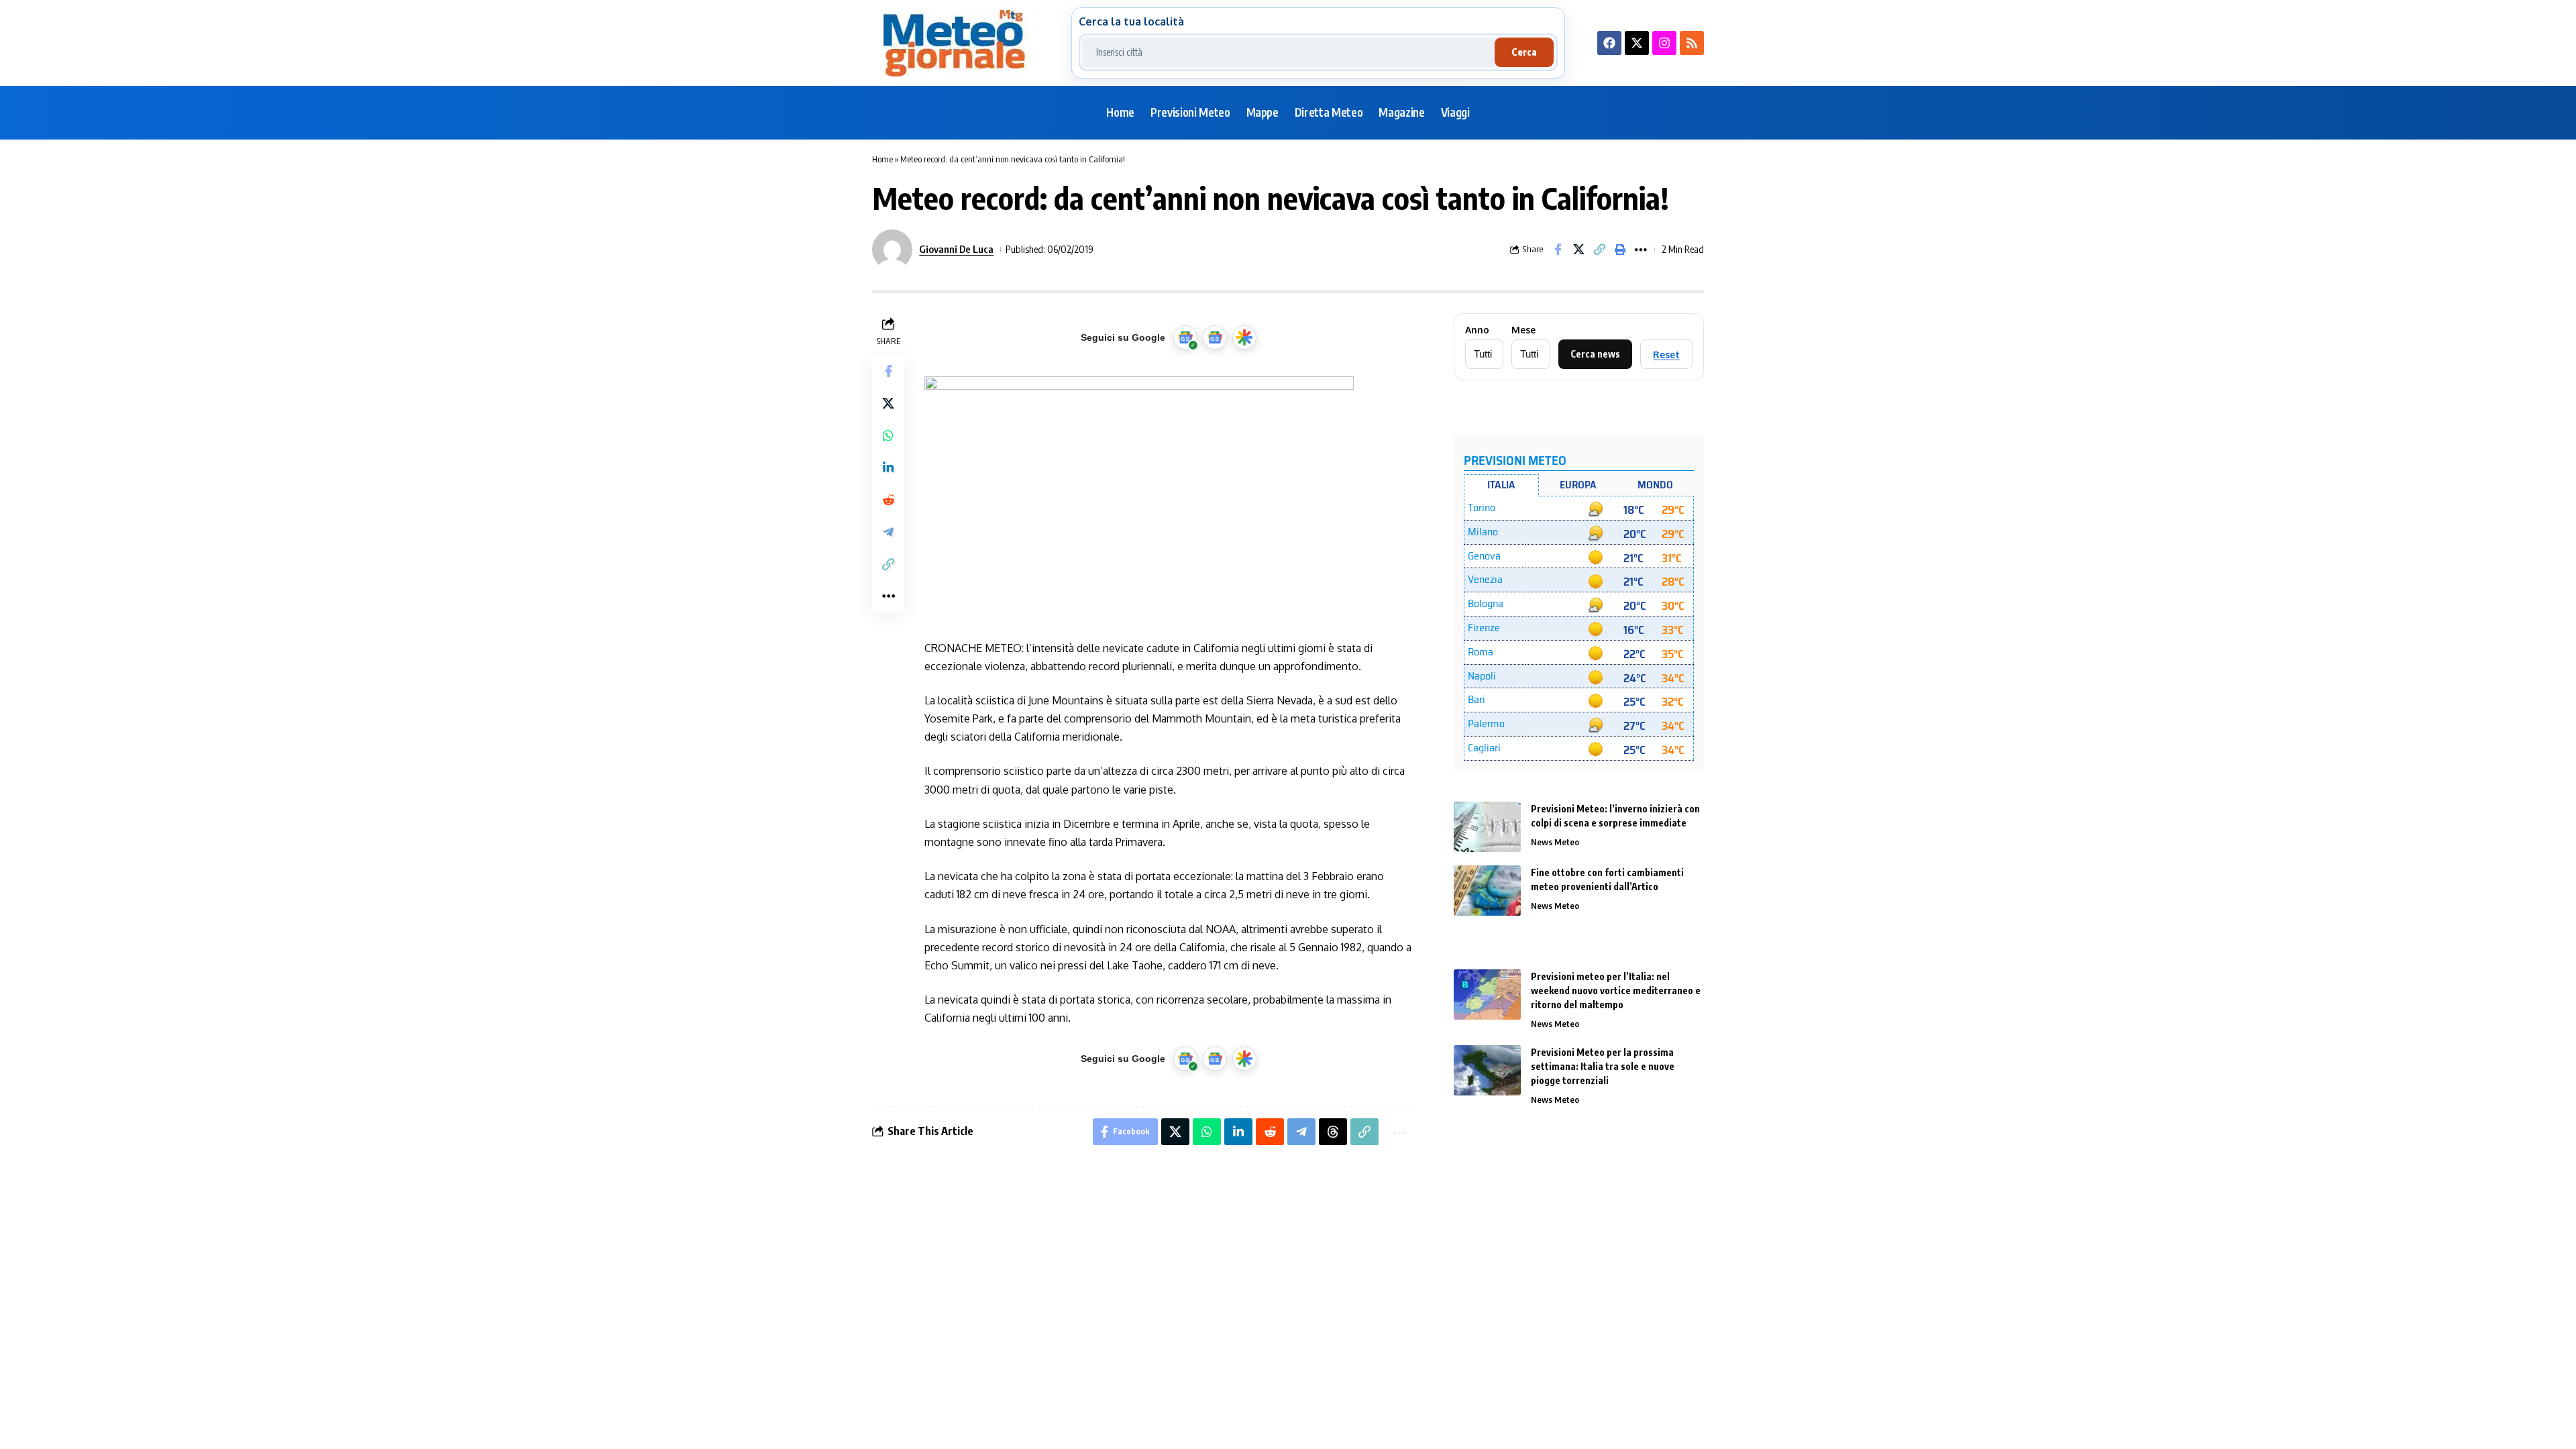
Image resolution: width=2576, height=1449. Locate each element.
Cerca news (1595, 354)
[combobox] (1289, 52)
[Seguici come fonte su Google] (1185, 337)
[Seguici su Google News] (1215, 337)
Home (882, 159)
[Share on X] (1578, 250)
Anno (1477, 330)
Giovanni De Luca (956, 249)
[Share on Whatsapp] (888, 435)
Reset (1666, 355)
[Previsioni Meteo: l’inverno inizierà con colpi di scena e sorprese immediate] (1487, 827)
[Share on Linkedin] (888, 468)
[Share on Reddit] (888, 500)
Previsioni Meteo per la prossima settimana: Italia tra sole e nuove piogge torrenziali (1603, 1066)
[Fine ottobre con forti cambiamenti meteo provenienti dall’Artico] (1487, 891)
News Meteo (1555, 842)
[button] (1599, 250)
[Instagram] (1664, 43)
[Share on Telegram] (888, 532)
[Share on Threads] (1333, 1132)
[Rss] (1692, 43)
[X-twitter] (1637, 43)
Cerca (1524, 52)
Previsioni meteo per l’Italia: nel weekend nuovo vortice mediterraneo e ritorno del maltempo (1616, 990)
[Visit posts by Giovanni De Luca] (892, 250)
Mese (1523, 330)
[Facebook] (1609, 43)
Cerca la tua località (1131, 21)
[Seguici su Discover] (1244, 337)
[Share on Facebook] (1558, 250)
